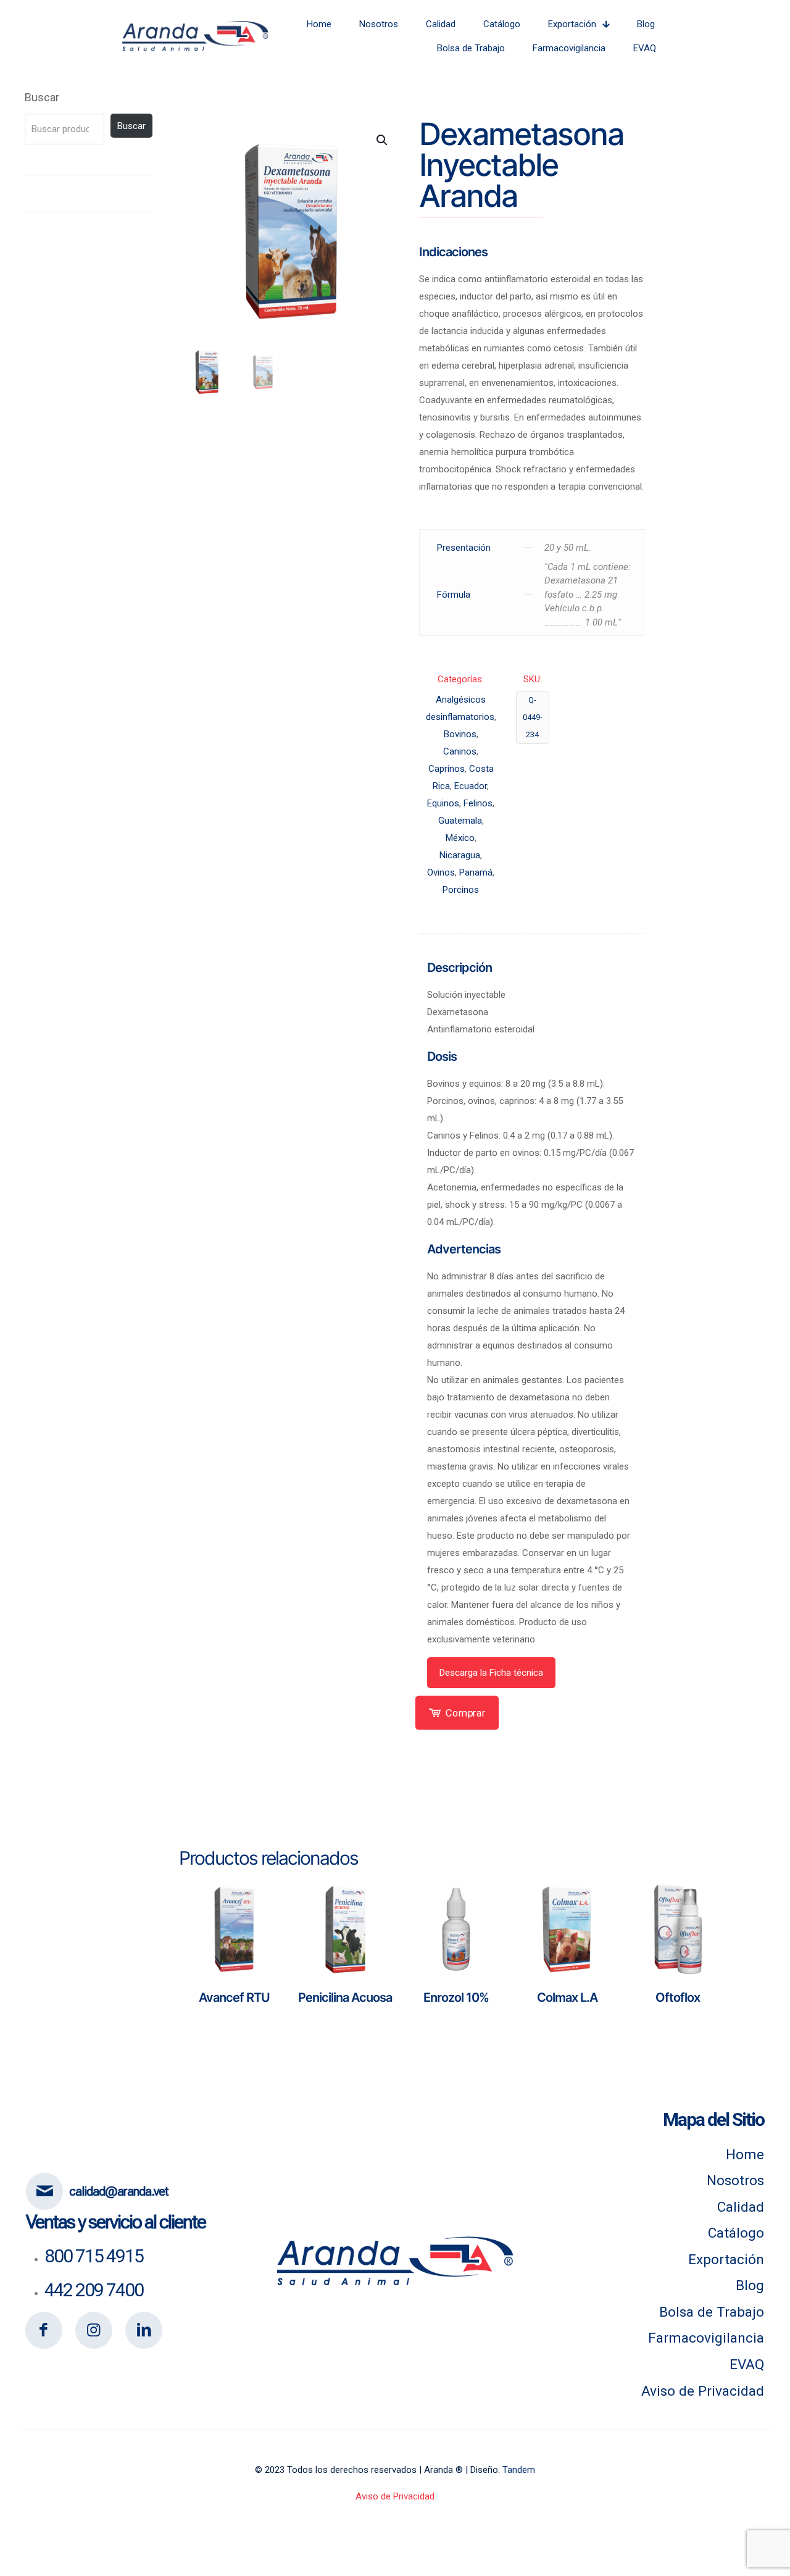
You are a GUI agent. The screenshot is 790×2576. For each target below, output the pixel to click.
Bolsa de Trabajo (712, 2312)
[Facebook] (44, 2330)
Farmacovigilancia (706, 2338)
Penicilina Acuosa (345, 1997)
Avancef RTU (234, 1997)
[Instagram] (94, 2330)
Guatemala (460, 821)
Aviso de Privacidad (703, 2391)
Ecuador (471, 786)
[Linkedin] (144, 2330)
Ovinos (441, 872)
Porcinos (461, 890)
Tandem (519, 2470)
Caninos (460, 751)
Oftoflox (678, 1997)
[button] (383, 140)
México (460, 838)
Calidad (741, 2207)
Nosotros (735, 2180)
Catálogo (736, 2233)
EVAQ (747, 2364)
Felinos (478, 803)
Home (745, 2154)
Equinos (443, 803)
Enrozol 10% (456, 1997)
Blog (750, 2285)
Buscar (42, 97)
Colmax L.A (567, 1997)
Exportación (726, 2259)
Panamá (476, 872)
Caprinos (447, 769)
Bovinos (460, 734)
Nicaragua (460, 855)
